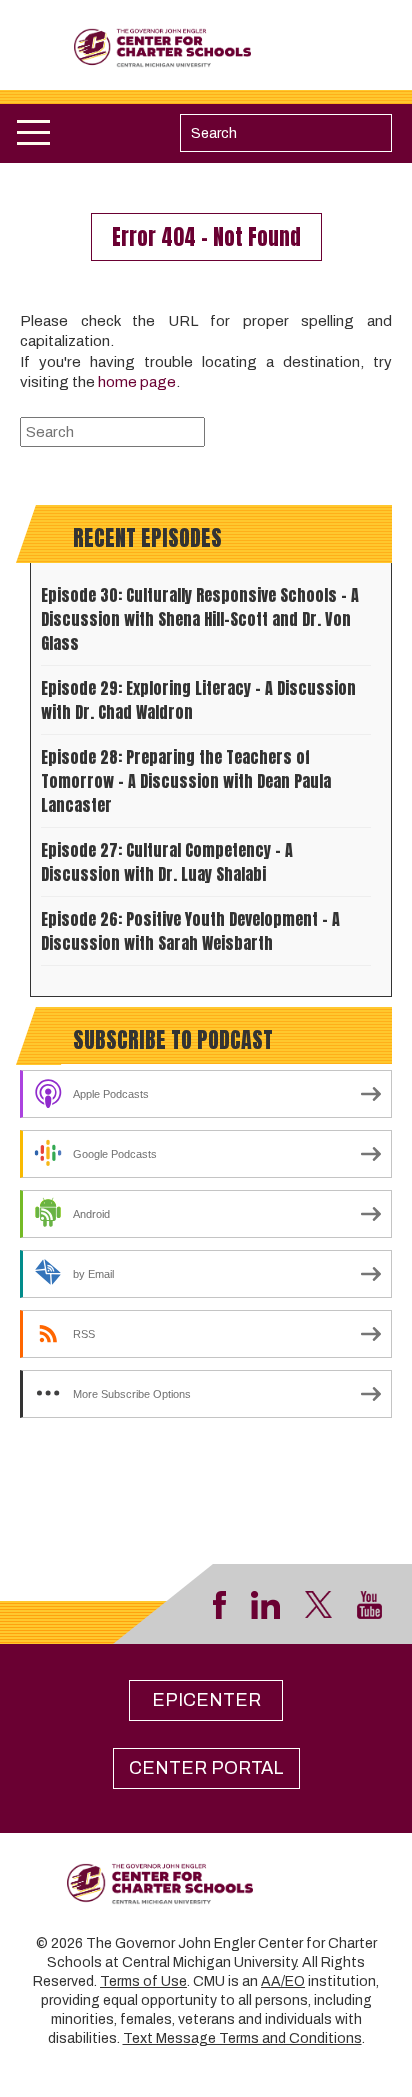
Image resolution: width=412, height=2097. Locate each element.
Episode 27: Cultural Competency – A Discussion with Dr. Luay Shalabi (167, 862)
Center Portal (206, 1768)
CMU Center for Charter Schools (206, 48)
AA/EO (283, 1981)
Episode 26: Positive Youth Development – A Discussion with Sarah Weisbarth (190, 931)
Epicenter (206, 1700)
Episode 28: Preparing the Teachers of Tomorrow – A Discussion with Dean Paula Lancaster (186, 781)
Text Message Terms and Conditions (242, 2038)
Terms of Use (143, 1981)
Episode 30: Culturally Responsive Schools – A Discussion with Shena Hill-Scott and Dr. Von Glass (200, 619)
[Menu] (33, 132)
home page (137, 382)
